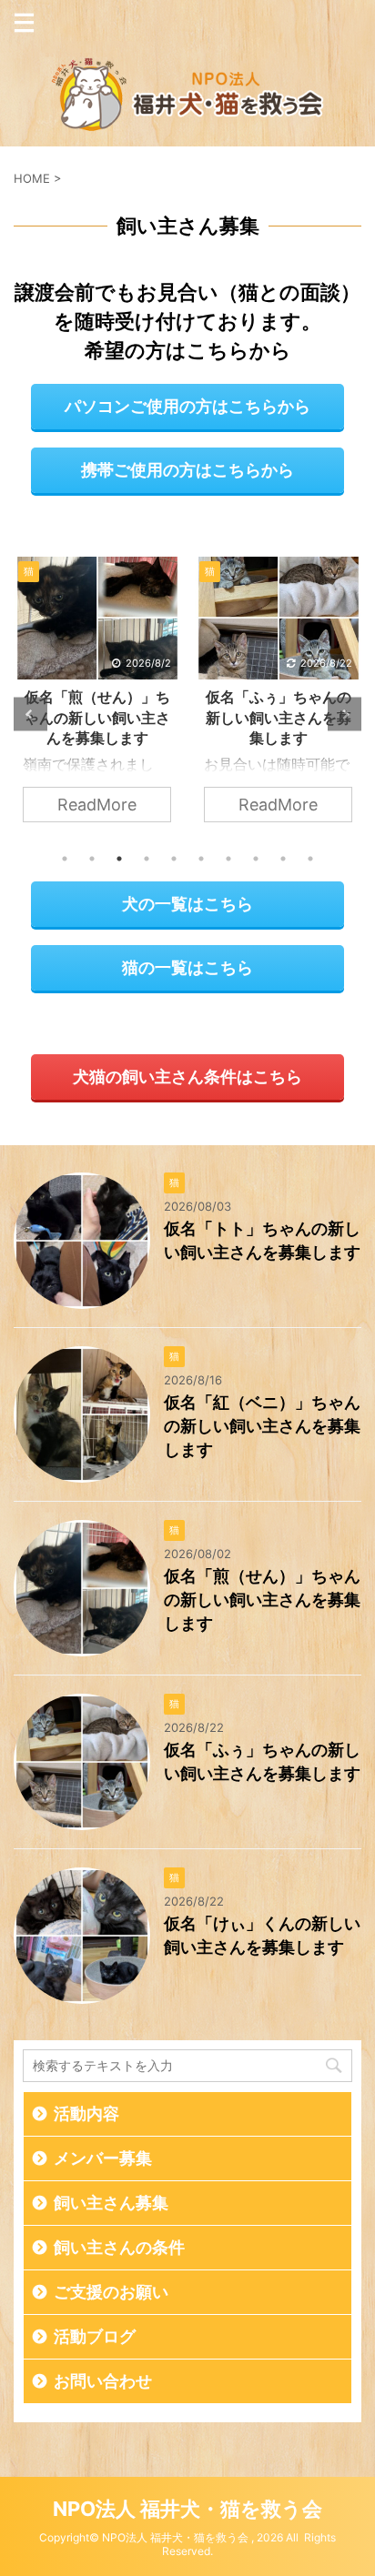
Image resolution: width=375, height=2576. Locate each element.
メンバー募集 (103, 2158)
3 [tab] (119, 859)
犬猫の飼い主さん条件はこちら (187, 1077)
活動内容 (86, 2114)
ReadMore (97, 805)
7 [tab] (228, 859)
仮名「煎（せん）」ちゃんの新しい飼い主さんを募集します (97, 717)
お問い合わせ (103, 2381)
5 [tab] (174, 859)
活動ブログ (95, 2337)
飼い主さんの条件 (119, 2248)
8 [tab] (256, 859)
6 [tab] (201, 859)
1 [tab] (65, 859)
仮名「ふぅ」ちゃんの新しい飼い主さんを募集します (279, 717)
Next (345, 714)
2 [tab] (92, 859)
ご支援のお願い (111, 2292)
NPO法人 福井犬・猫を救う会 (187, 2509)
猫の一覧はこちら (187, 967)
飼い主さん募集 (111, 2203)
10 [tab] (310, 859)
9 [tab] (283, 859)
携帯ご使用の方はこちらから (187, 470)
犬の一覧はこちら (187, 904)
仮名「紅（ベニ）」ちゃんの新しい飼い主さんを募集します (262, 1426)
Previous (30, 714)
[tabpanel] (97, 699)
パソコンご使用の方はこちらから (187, 406)
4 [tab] (147, 859)
